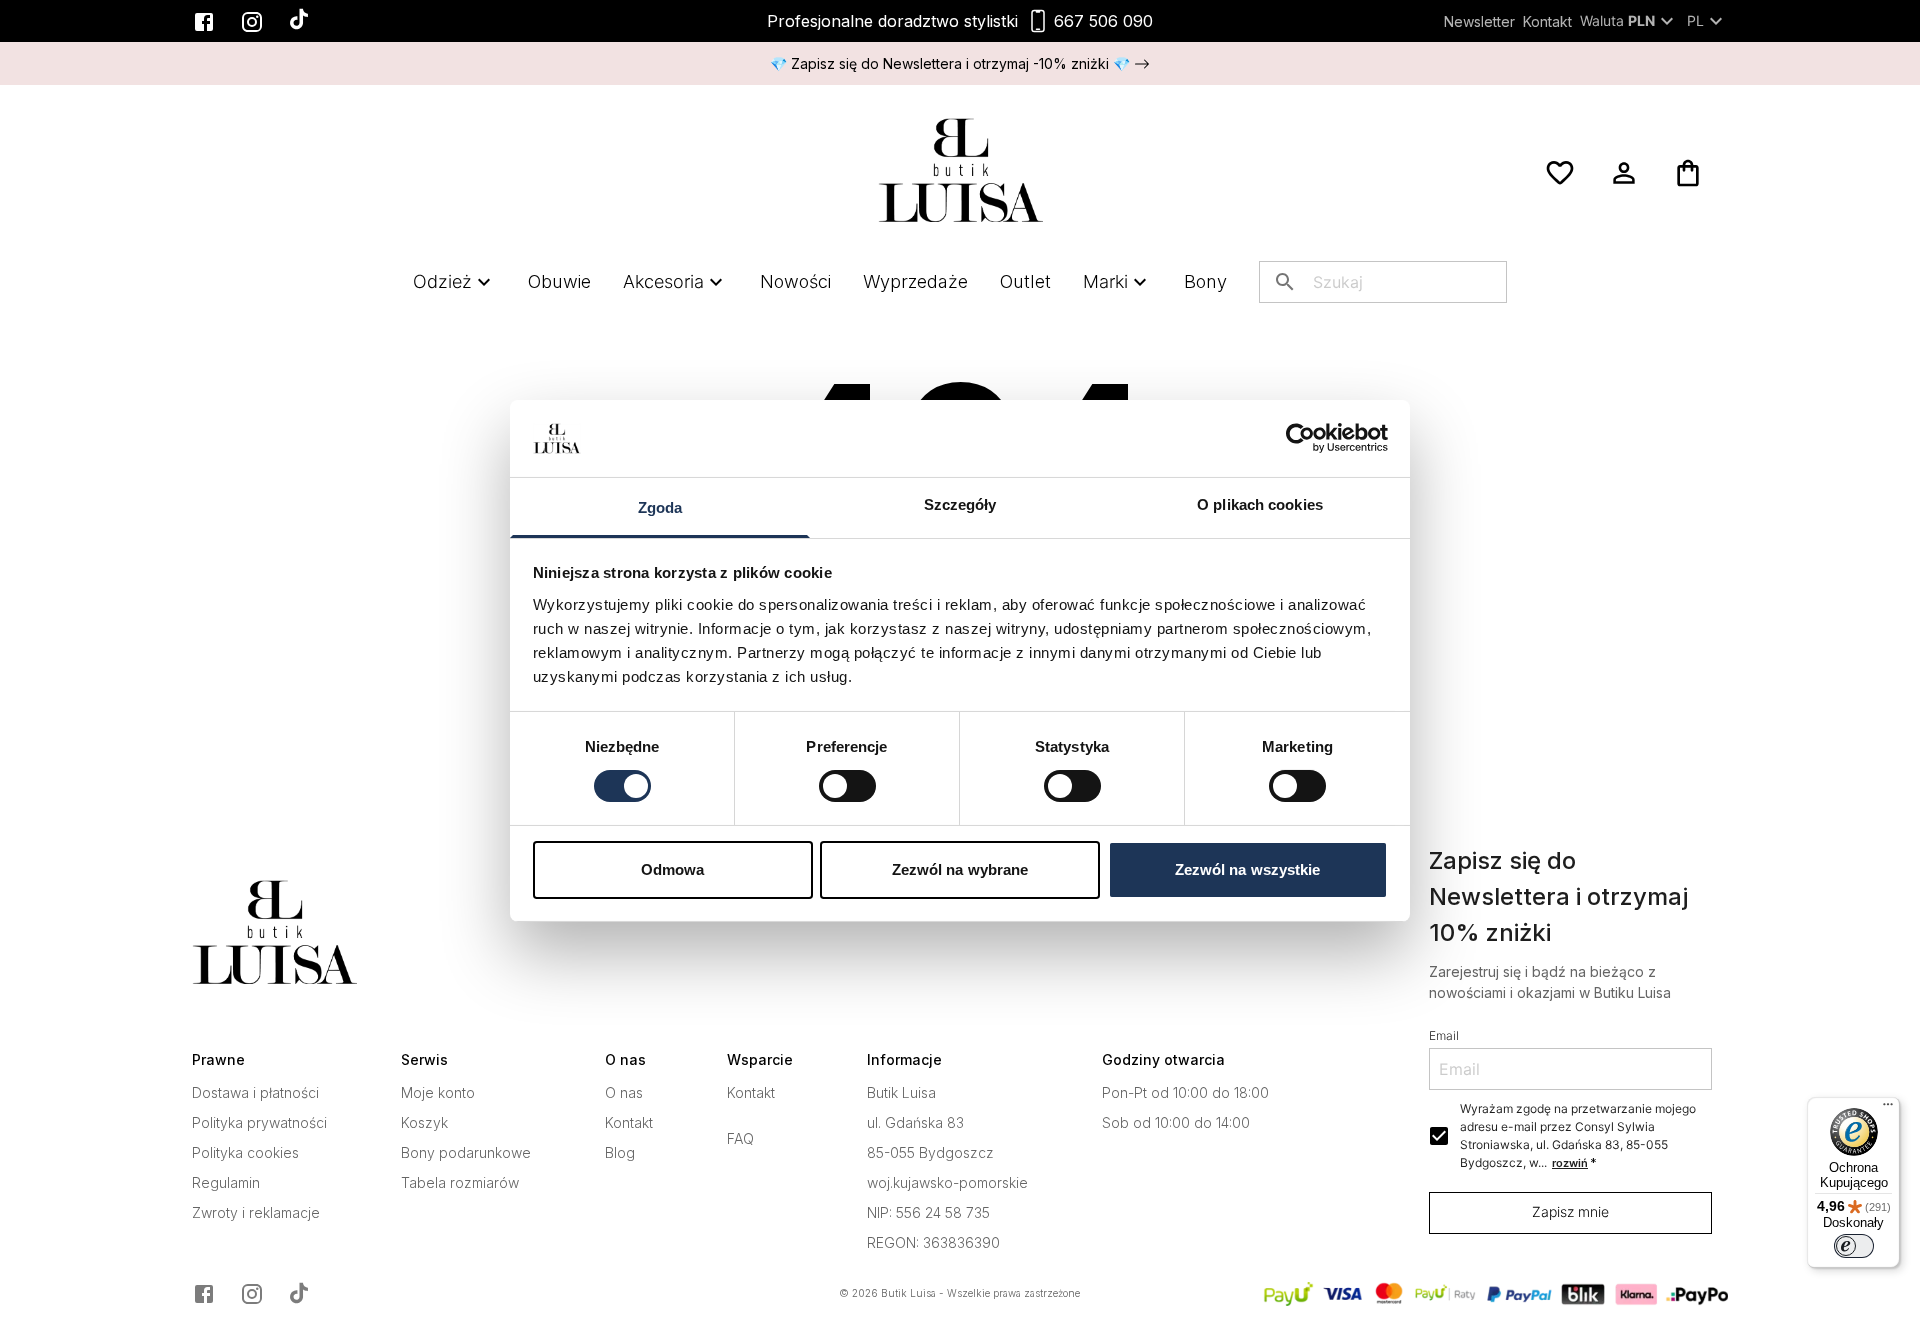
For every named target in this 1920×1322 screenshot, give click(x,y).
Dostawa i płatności (255, 1093)
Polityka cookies (245, 1153)
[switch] (847, 786)
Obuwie (559, 281)
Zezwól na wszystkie (1248, 869)
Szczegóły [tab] (960, 504)
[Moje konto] (1624, 173)
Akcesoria (663, 281)
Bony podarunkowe (466, 1153)
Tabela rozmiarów (460, 1183)
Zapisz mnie (1570, 1211)
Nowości (795, 281)
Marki (1105, 281)
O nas (624, 1093)
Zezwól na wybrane (960, 869)
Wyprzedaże (915, 281)
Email (1444, 1035)
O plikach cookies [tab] (1260, 504)
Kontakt (1547, 21)
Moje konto (438, 1093)
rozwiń (1570, 1163)
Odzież (442, 281)
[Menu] (1888, 1109)
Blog (620, 1153)
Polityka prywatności (259, 1123)
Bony (1205, 281)
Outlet (1025, 281)
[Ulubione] (1560, 173)
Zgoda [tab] (660, 507)
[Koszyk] (1688, 173)
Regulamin (226, 1183)
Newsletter (1479, 21)
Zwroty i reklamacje (256, 1213)
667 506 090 (1103, 21)
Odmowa (673, 869)
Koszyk (424, 1123)
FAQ (740, 1139)
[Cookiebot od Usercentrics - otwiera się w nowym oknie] (1300, 438)
